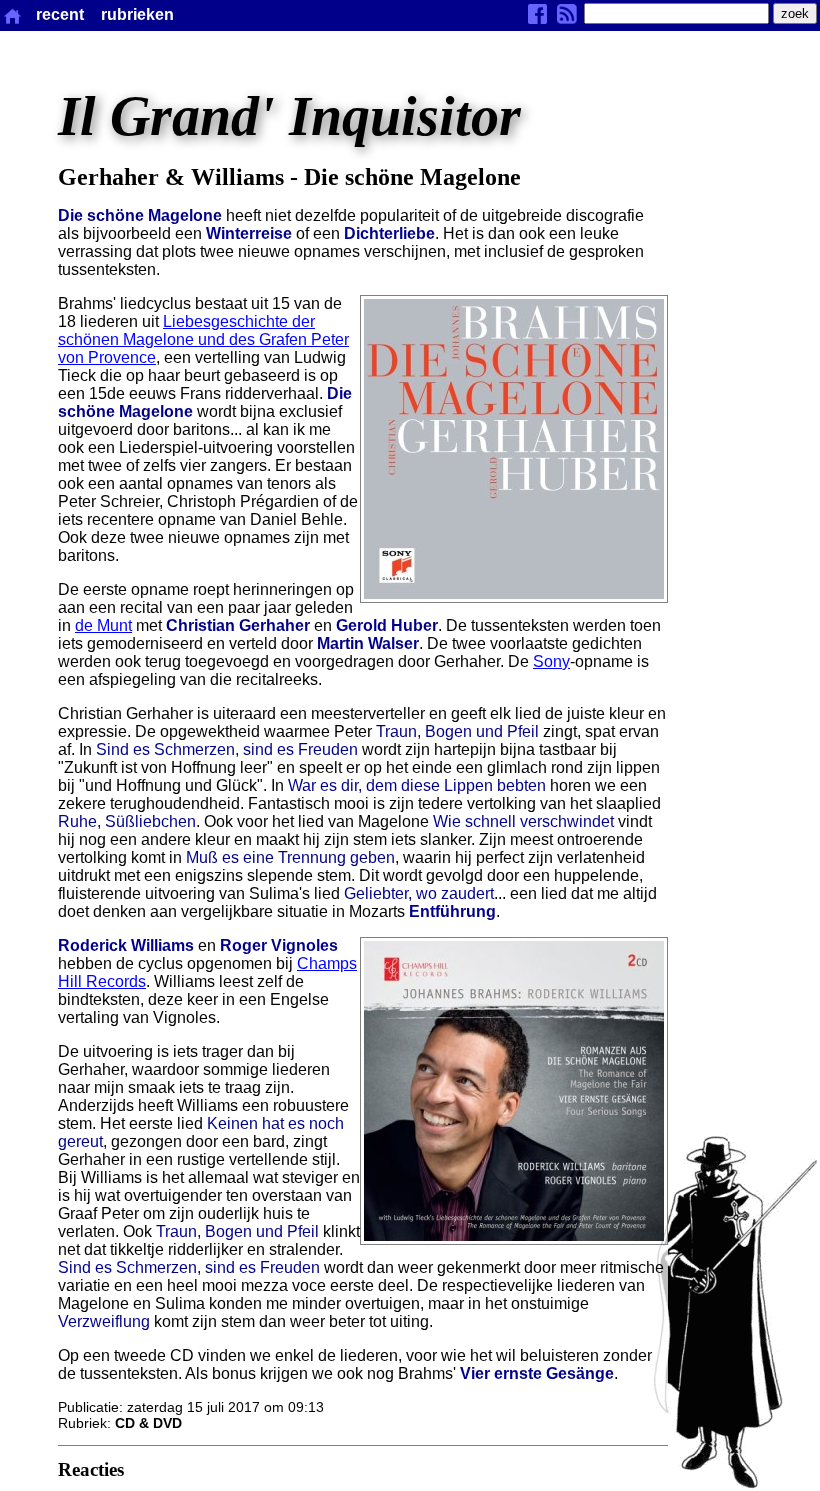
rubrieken (137, 14)
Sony (551, 661)
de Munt (103, 625)
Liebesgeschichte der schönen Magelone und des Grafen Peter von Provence (203, 339)
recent (60, 14)
